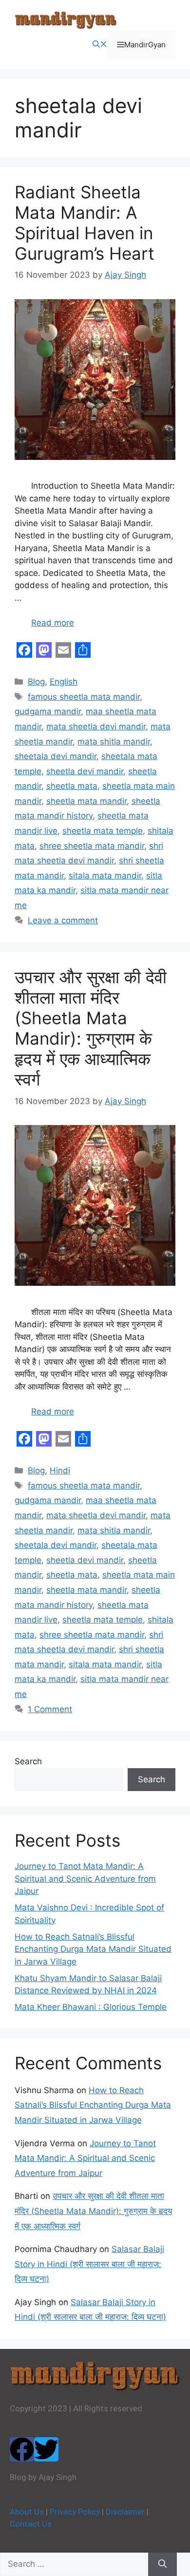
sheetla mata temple (103, 831)
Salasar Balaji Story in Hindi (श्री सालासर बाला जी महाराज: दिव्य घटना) (89, 2264)
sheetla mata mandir (86, 801)
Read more (53, 623)
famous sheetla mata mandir (84, 697)
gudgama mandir (48, 711)
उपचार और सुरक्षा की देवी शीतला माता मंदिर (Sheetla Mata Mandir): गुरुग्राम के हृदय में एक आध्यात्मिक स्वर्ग (91, 1028)
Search (28, 1761)
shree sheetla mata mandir (92, 846)
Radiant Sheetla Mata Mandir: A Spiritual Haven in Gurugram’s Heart (85, 223)
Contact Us (31, 2524)
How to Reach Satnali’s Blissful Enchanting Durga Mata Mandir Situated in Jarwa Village (93, 1949)
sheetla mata (72, 786)
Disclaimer (125, 2512)
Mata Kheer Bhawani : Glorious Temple (91, 2007)
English (64, 682)
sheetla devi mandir (85, 771)
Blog (36, 682)
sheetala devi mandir (56, 756)
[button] (100, 45)
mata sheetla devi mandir (96, 726)
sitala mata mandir (105, 876)
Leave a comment (63, 920)
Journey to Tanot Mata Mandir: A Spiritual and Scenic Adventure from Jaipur (85, 1879)
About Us (27, 2512)
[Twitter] (46, 2449)
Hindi (60, 1470)
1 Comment (50, 1709)
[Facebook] (22, 2449)
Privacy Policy (75, 2512)
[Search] (162, 2564)
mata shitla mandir (114, 742)
